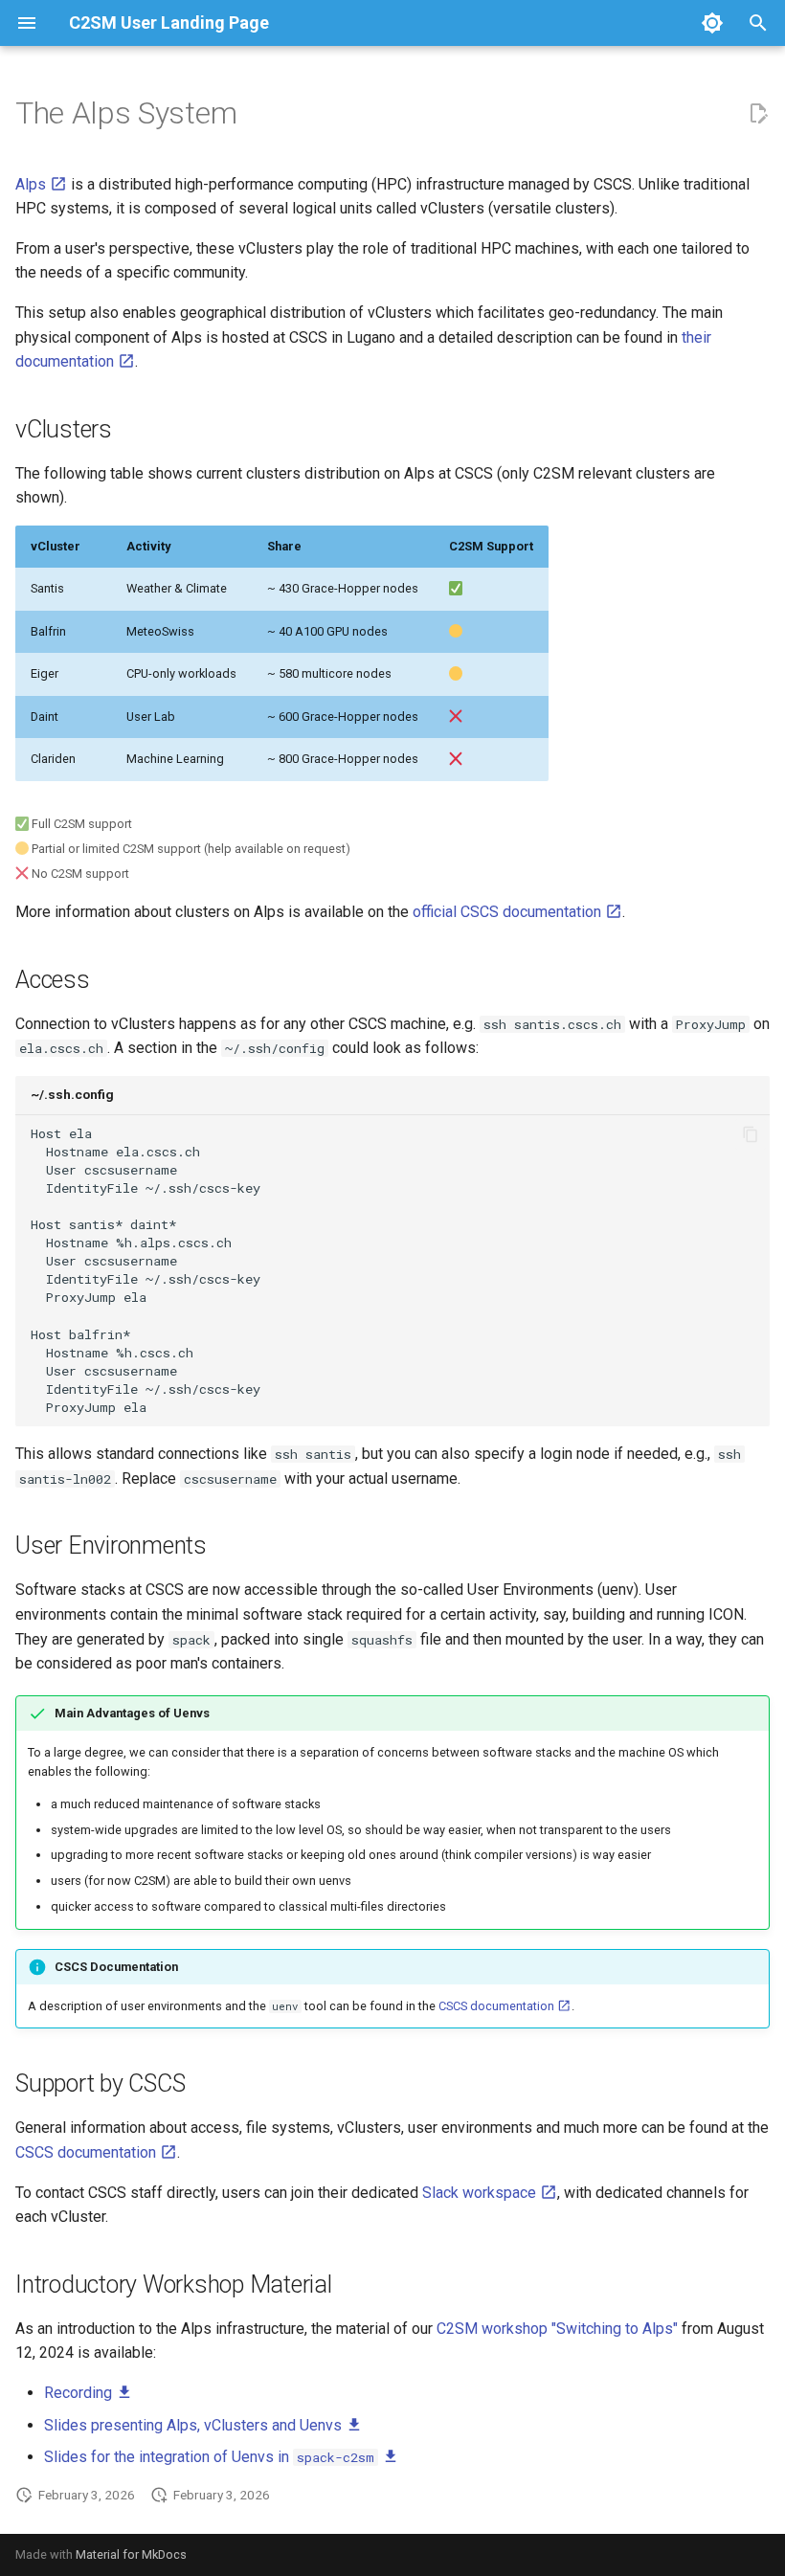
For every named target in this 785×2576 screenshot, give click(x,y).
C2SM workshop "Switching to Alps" (557, 2329)
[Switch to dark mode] (712, 23)
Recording (80, 2393)
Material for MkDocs (131, 2554)
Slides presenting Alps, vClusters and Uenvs (195, 2425)
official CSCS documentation (509, 912)
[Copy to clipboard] (751, 1134)
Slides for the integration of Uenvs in (209, 2457)
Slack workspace (481, 2193)
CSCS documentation (498, 2006)
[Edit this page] (758, 114)
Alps (33, 184)
